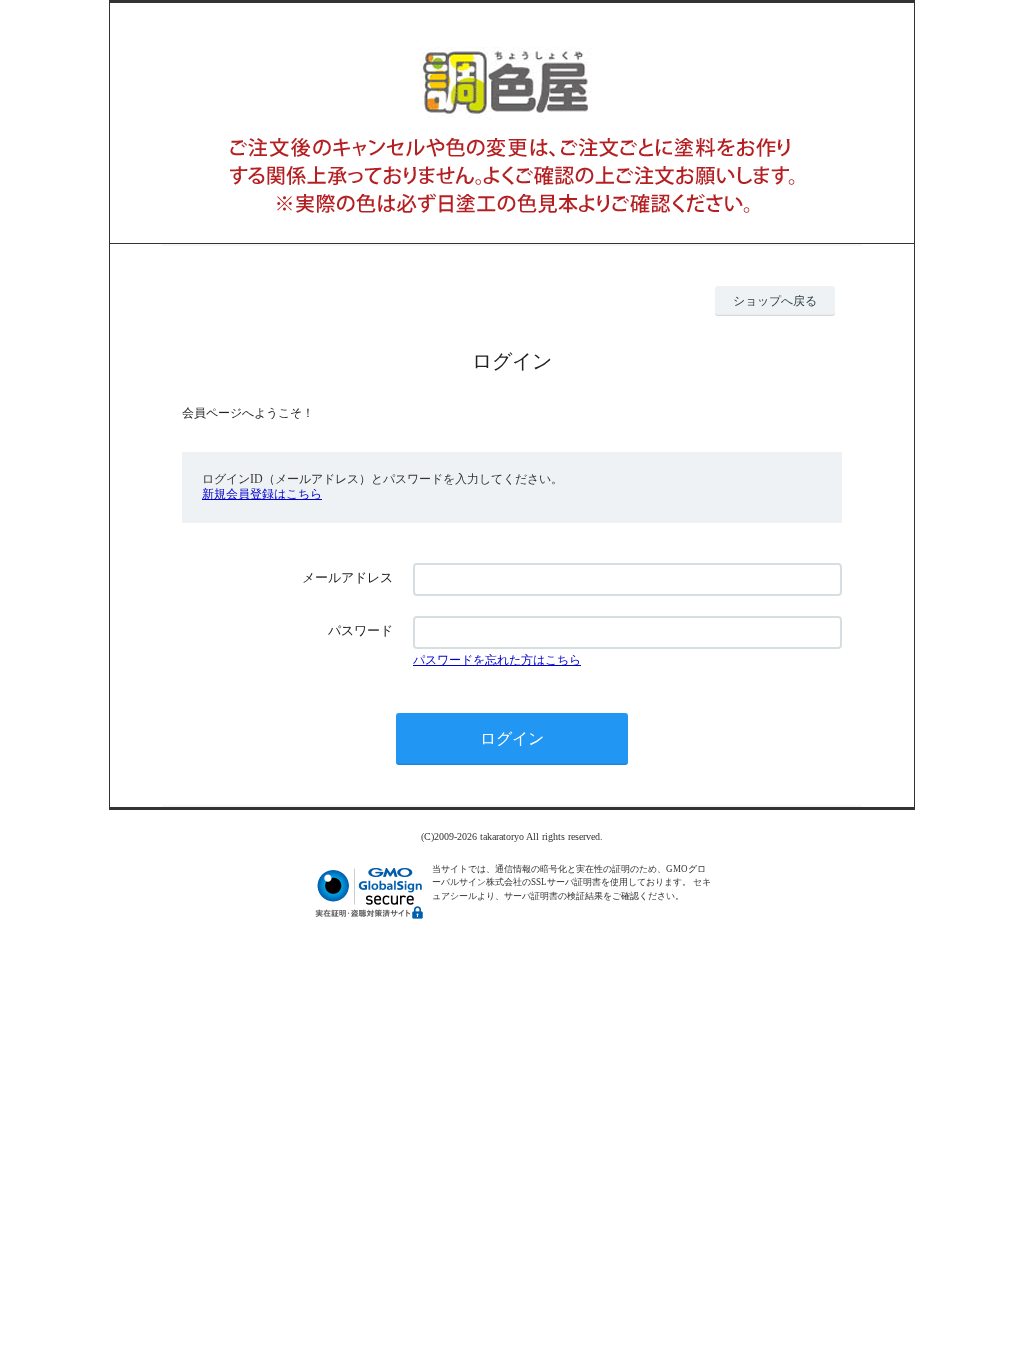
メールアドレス (347, 577)
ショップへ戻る (775, 301)
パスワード (360, 630)
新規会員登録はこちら (262, 494)
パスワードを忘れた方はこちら (497, 660)
